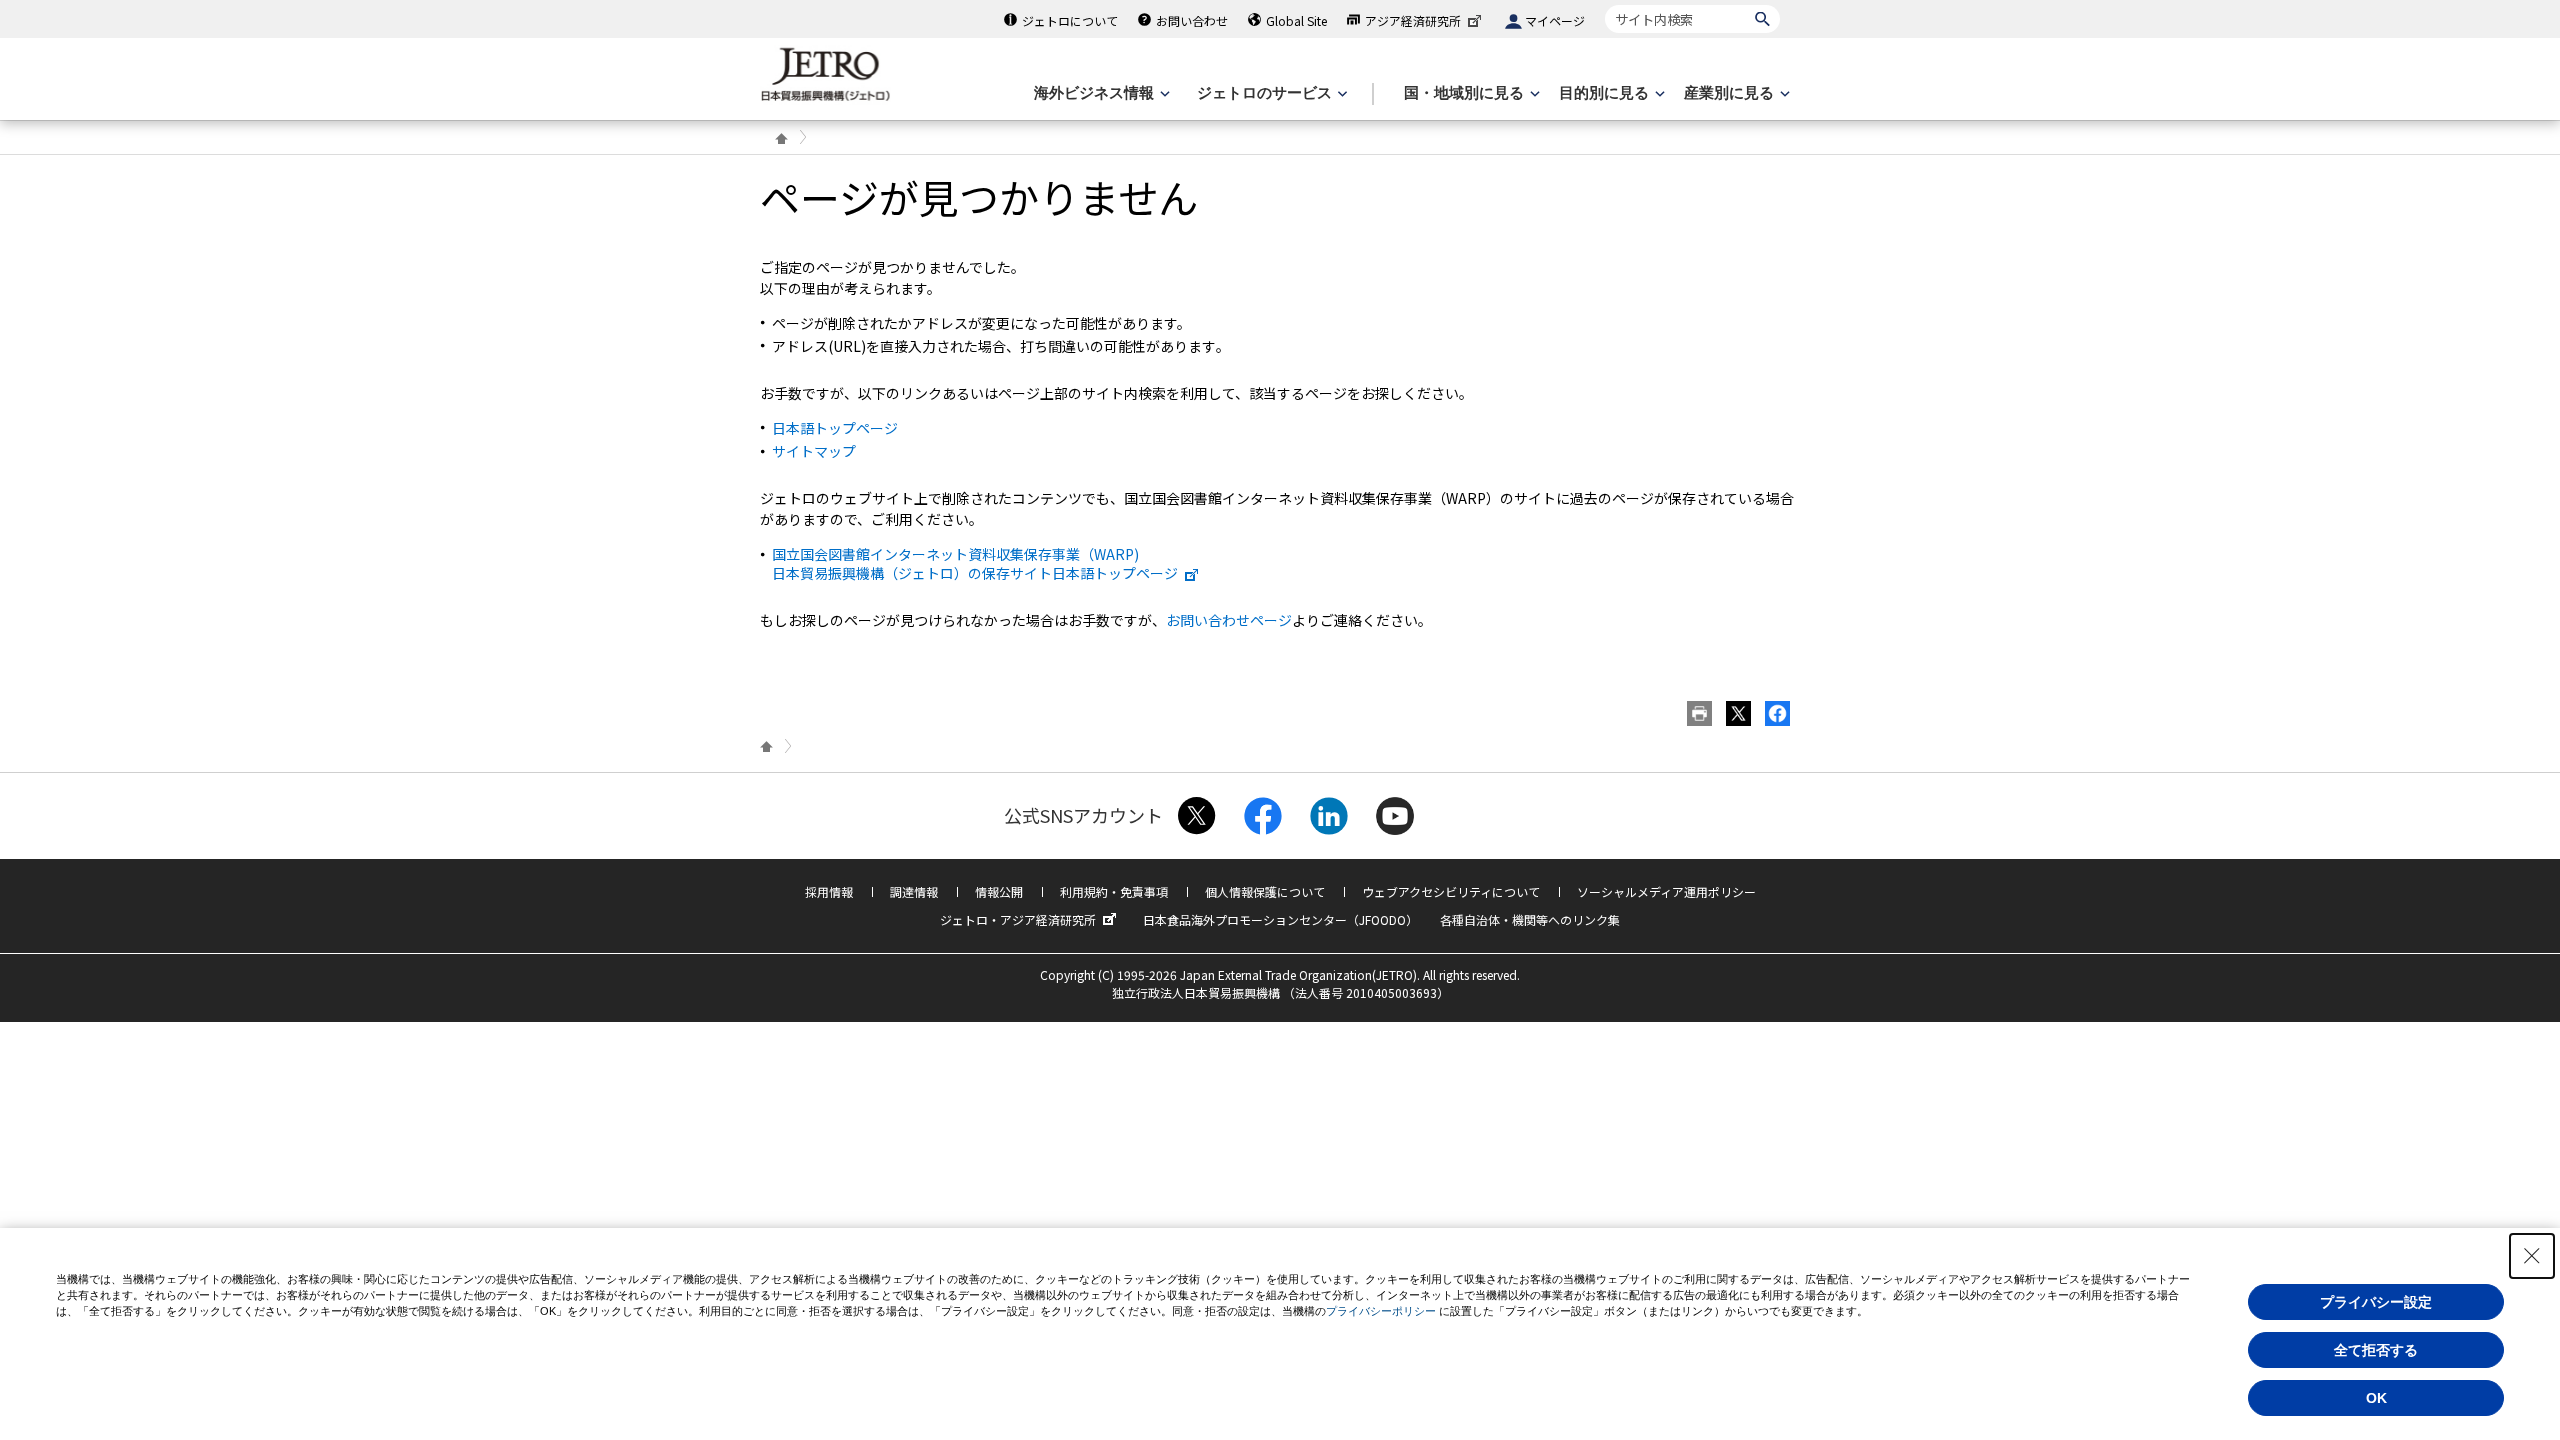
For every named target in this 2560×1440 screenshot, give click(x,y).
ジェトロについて (1070, 20)
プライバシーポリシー (1381, 1311)
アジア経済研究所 (1413, 20)
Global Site (1296, 20)
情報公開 (999, 891)
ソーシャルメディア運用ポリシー (1666, 891)
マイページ (1555, 20)
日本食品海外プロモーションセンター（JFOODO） (1280, 919)
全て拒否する (2376, 1350)
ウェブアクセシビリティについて (1451, 891)
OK (2376, 1398)
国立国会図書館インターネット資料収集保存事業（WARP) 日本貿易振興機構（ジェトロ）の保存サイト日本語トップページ (975, 563)
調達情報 (914, 891)
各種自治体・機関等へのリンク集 (1530, 919)
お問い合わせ (1192, 20)
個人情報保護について (1265, 891)
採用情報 (829, 891)
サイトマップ (814, 451)
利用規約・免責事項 (1114, 891)
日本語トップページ (835, 428)
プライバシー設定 (2376, 1302)
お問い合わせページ (1229, 620)
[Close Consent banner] (2532, 1256)
